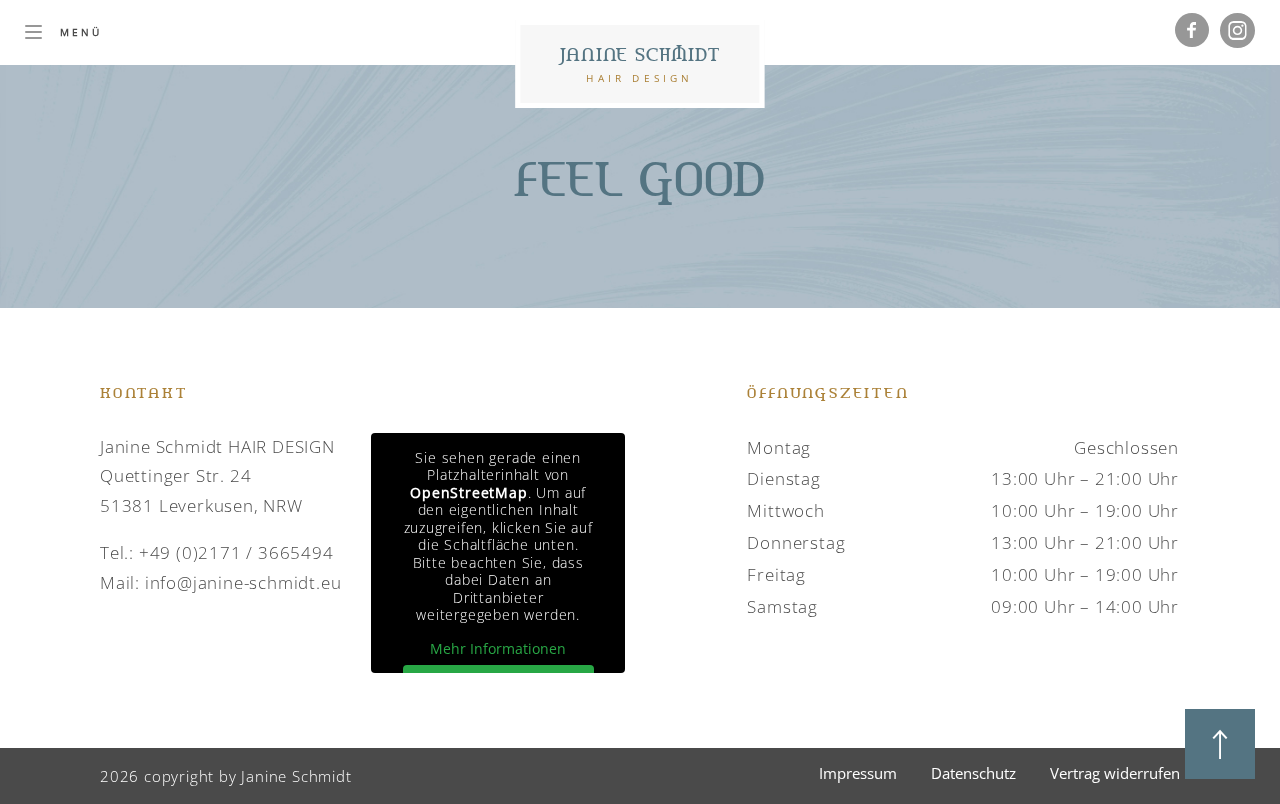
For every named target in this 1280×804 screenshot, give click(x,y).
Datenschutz (973, 773)
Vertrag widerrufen (1115, 773)
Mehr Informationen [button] (498, 649)
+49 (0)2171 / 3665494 (236, 552)
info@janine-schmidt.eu (243, 582)
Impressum (858, 773)
